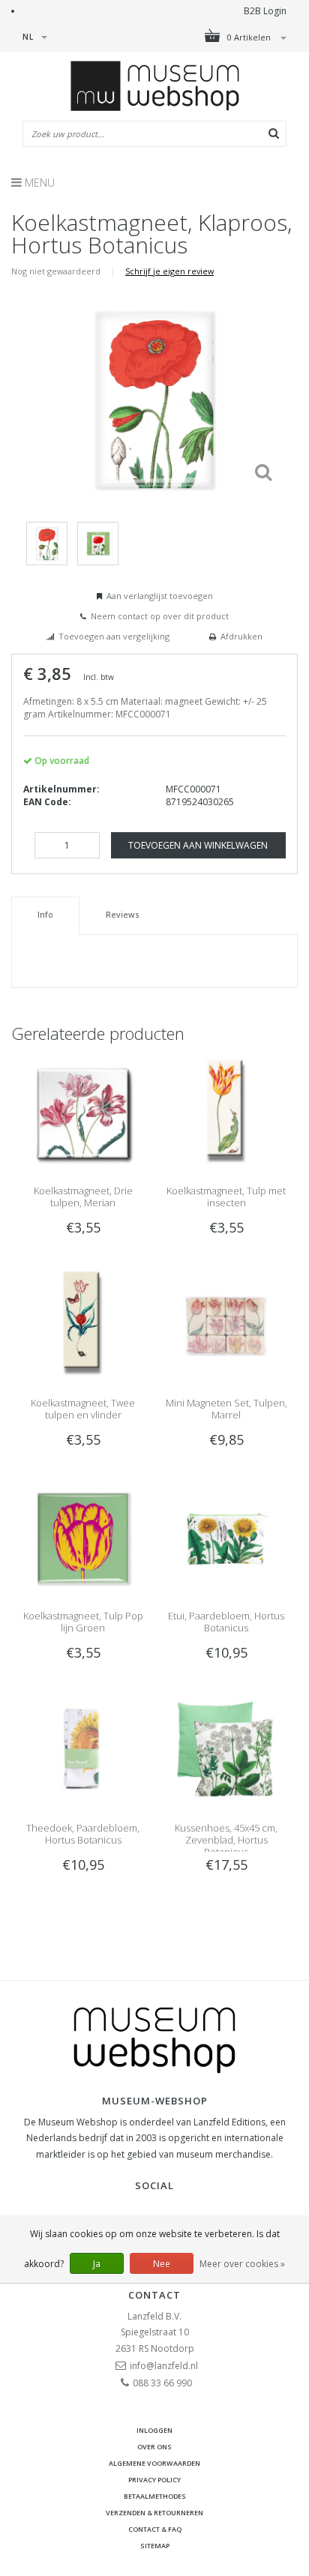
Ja (97, 2264)
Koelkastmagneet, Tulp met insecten (226, 1197)
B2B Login (265, 11)
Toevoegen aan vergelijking (114, 636)
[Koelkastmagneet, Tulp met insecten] (226, 1113)
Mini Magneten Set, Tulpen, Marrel (226, 1409)
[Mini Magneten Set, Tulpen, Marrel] (226, 1325)
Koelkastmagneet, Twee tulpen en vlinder (83, 1409)
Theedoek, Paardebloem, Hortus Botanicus (83, 1834)
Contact (154, 2295)
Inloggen (154, 2430)
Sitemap (155, 2546)
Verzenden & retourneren (154, 2513)
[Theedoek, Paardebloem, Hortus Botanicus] (83, 1750)
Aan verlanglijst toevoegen (160, 596)
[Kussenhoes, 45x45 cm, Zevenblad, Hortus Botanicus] (226, 1750)
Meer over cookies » (242, 2264)
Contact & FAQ (155, 2529)
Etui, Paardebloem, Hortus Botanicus (226, 1622)
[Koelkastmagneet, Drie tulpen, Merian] (83, 1113)
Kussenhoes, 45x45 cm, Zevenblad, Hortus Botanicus (226, 1840)
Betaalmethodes (155, 2496)
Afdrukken (241, 636)
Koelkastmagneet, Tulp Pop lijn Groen (83, 1622)
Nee (162, 2264)
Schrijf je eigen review (169, 271)
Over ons (154, 2447)
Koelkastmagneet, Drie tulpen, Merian (83, 1197)
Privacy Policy (154, 2480)
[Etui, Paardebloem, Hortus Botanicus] (226, 1537)
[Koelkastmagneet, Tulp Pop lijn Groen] (83, 1537)
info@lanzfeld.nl (164, 2366)
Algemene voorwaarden (154, 2463)
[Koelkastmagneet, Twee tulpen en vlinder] (83, 1325)
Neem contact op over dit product (160, 616)
